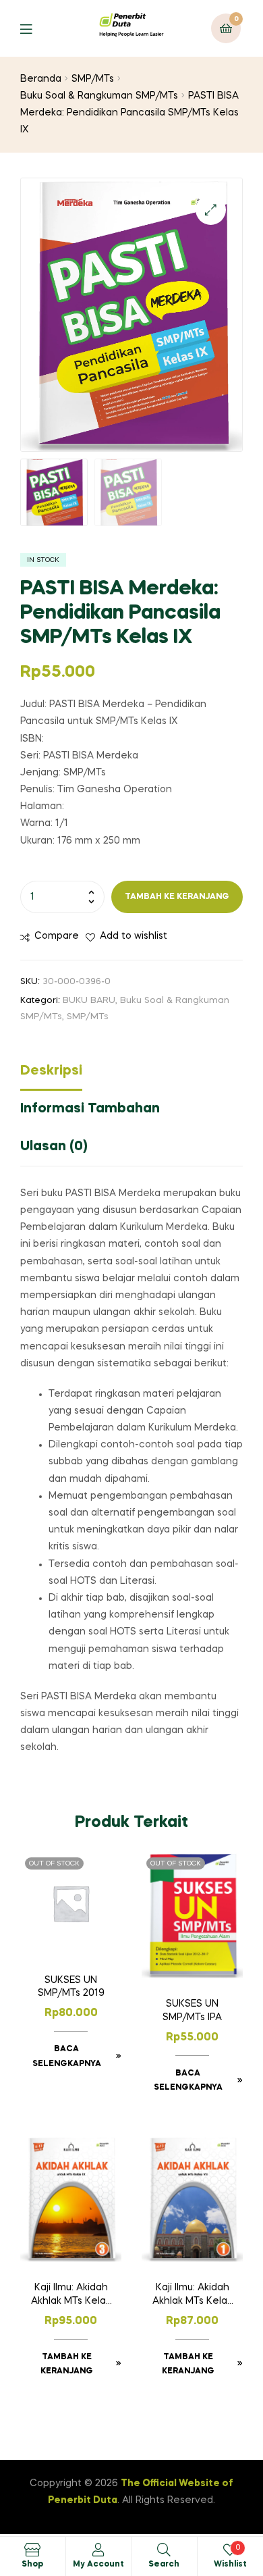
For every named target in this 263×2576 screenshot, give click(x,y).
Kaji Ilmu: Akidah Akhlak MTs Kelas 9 (71, 2296)
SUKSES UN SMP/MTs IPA (192, 2011)
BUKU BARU (89, 1001)
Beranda (41, 79)
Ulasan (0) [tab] (54, 1147)
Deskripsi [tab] (51, 1071)
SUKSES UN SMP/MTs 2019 (71, 1987)
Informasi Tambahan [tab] (90, 1109)
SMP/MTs (93, 79)
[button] (211, 210)
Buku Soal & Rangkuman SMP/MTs (99, 96)
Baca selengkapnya (67, 2057)
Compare (57, 936)
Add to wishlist (134, 936)
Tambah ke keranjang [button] (67, 2365)
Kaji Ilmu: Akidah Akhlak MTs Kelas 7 (192, 2296)
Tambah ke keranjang (177, 897)
